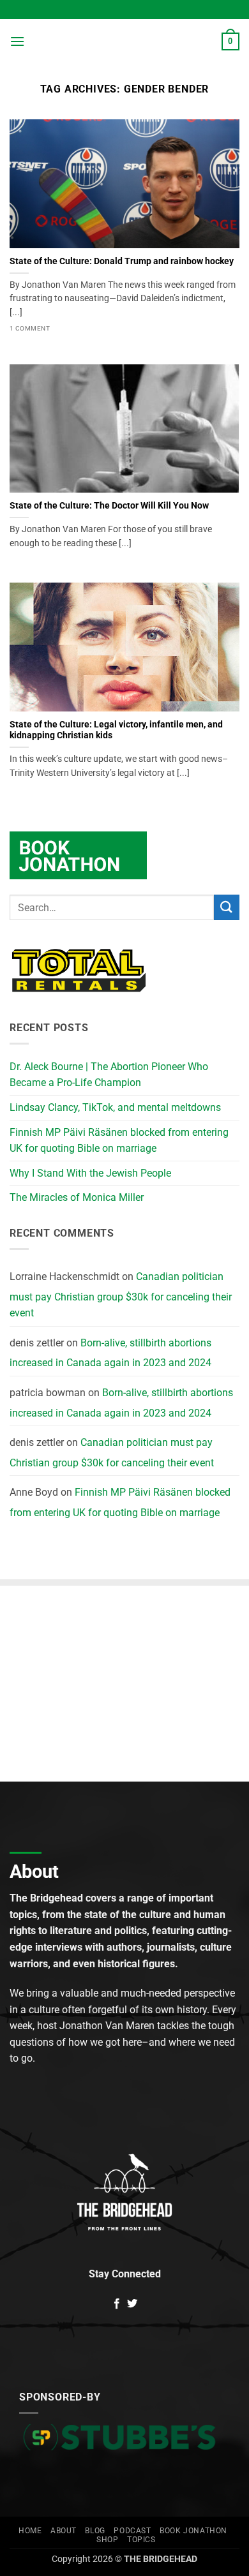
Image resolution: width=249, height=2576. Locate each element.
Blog (95, 2531)
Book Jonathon (193, 2531)
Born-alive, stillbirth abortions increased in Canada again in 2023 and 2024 (110, 1353)
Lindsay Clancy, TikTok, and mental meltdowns (115, 1107)
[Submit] (227, 907)
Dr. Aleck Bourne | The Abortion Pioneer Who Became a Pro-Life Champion (109, 1075)
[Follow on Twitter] (132, 2304)
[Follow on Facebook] (117, 2304)
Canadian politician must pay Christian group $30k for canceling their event (121, 1295)
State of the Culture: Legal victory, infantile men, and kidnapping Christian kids (116, 730)
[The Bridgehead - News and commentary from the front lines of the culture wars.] (124, 41)
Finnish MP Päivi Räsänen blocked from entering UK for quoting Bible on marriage (119, 1141)
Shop (107, 2540)
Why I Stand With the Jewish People (90, 1173)
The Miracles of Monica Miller (77, 1197)
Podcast (132, 2531)
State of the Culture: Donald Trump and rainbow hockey (122, 261)
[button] (17, 41)
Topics (141, 2540)
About (64, 2531)
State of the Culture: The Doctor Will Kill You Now (109, 505)
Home (30, 2531)
